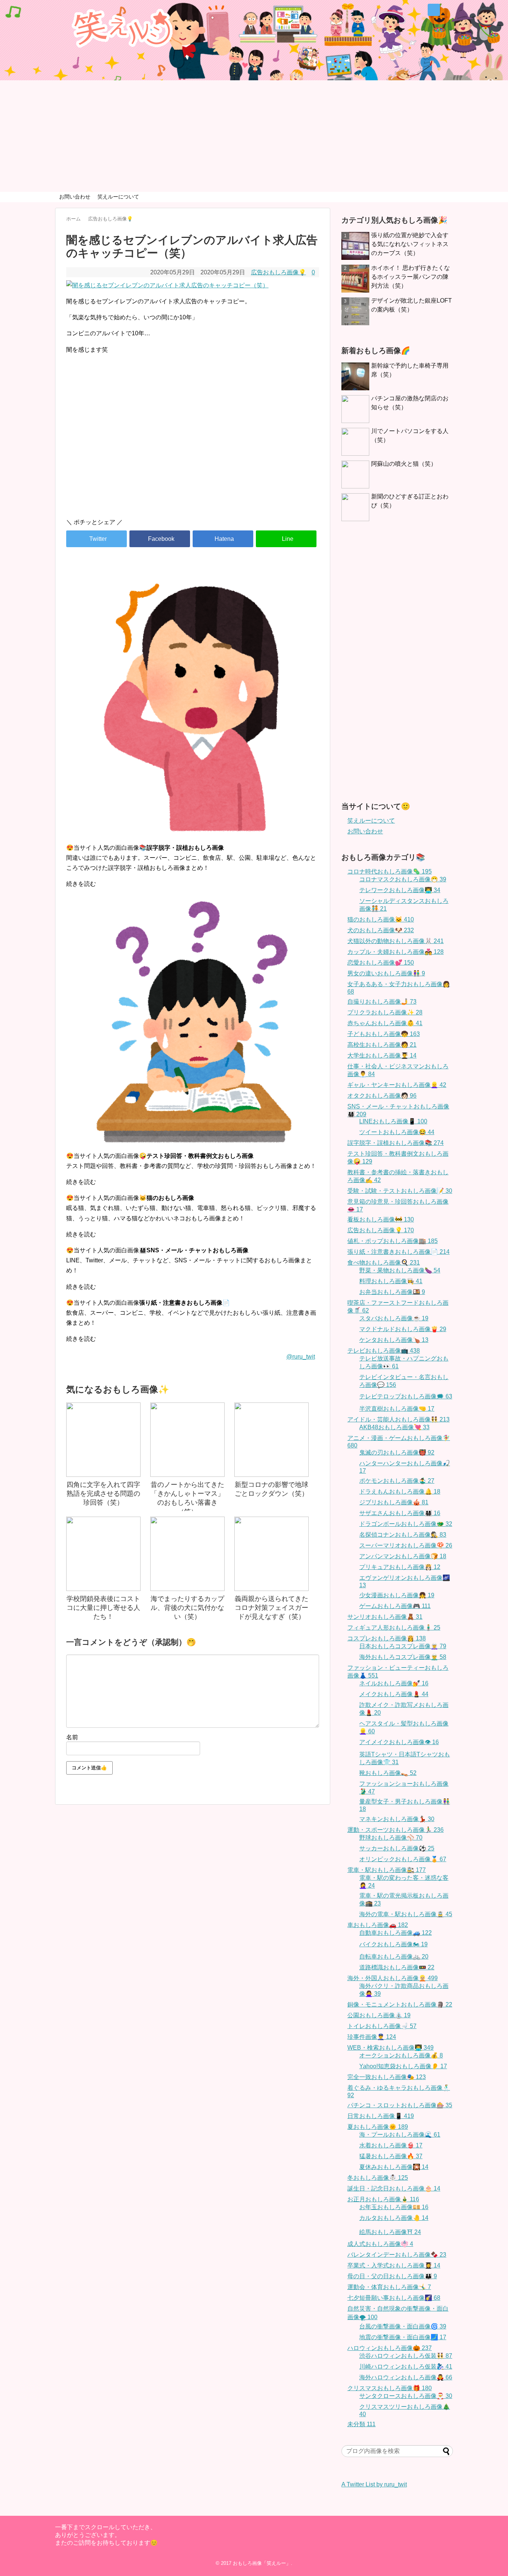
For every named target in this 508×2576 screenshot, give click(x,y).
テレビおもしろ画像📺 (384, 1351)
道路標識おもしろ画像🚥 (397, 1967)
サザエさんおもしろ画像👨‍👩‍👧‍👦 (400, 1513)
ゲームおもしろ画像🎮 (395, 1606)
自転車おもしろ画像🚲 (394, 1957)
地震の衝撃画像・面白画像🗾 (403, 2337)
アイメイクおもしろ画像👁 (399, 1742)
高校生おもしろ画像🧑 (382, 1045)
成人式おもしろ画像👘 (380, 2244)
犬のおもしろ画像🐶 (381, 930)
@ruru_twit (301, 1357)
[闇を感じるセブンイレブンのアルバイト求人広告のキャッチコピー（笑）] (223, 539)
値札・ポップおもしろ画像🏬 (393, 1241)
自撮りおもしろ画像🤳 (382, 1002)
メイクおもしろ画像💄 (394, 1694)
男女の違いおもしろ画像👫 (386, 973)
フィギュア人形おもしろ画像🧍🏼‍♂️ (394, 1628)
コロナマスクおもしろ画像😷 (403, 879)
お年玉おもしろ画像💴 (394, 2207)
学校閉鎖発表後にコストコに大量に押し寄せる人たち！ (103, 1608)
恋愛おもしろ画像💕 (381, 963)
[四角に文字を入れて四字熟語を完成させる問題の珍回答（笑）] (103, 1440)
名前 (72, 1737)
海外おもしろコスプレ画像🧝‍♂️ (403, 1657)
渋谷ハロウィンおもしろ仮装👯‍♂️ (406, 2356)
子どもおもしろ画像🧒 (384, 1034)
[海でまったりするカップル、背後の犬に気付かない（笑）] (187, 1554)
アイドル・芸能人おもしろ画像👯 (398, 1419)
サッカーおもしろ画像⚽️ (397, 1848)
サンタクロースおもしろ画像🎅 (406, 2396)
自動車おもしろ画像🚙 (396, 1933)
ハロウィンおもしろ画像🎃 (390, 2348)
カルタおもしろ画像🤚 (394, 2218)
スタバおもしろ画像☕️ (394, 1318)
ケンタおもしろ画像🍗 (394, 1340)
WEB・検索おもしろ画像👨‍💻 (390, 2048)
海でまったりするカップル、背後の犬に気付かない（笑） (187, 1608)
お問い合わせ (75, 197)
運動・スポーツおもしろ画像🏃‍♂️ (396, 1830)
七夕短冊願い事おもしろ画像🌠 (394, 2298)
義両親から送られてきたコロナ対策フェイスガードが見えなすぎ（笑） (271, 1608)
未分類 (361, 2424)
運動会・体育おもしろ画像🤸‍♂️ (389, 2287)
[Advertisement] (254, 136)
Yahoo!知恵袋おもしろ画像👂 (403, 2066)
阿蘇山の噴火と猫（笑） (404, 464)
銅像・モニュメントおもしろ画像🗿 (400, 2004)
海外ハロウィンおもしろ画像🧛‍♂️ (406, 2377)
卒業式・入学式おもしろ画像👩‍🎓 (394, 2265)
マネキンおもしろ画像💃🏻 (397, 1819)
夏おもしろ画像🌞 (378, 2127)
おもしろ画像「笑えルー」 (262, 2563)
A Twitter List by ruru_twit (374, 2484)
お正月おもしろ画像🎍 (383, 2199)
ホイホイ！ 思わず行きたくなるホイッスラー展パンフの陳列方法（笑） (411, 277)
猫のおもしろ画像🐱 (381, 919)
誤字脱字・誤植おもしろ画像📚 (396, 1143)
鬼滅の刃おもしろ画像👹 (397, 1452)
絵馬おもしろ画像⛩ (390, 2232)
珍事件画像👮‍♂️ (372, 2037)
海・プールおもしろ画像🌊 (400, 2135)
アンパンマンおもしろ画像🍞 (403, 1556)
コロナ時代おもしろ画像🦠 (390, 871)
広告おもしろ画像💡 (279, 272)
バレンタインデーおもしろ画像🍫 (397, 2255)
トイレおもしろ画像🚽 (382, 2026)
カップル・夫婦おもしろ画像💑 (396, 952)
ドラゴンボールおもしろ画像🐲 (406, 1524)
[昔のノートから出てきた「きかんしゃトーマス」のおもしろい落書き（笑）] (187, 1440)
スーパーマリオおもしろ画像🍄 (406, 1545)
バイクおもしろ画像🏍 (393, 1944)
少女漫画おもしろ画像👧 (397, 1595)
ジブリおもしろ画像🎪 (394, 1502)
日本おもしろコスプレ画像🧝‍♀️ (403, 1646)
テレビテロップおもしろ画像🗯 (406, 1396)
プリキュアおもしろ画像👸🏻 (400, 1567)
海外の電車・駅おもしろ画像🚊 (406, 1914)
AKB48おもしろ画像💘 (394, 1427)
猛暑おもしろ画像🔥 (391, 2156)
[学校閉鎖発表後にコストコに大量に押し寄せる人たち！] (103, 1554)
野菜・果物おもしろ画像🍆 (400, 1270)
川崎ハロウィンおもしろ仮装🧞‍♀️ (406, 2367)
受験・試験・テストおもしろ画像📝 (400, 1191)
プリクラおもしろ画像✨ (385, 1012)
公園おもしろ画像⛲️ (379, 2015)
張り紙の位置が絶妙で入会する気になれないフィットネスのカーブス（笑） (410, 244)
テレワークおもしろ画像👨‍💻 (400, 890)
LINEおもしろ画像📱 (393, 1121)
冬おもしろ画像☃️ (378, 2178)
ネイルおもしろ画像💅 (394, 1683)
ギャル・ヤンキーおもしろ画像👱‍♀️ (397, 1085)
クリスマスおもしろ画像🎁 (390, 2388)
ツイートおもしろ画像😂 (397, 1132)
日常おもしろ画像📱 (381, 2116)
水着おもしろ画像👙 (391, 2145)
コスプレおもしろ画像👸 (387, 1638)
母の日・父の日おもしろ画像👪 (392, 2276)
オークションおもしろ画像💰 (401, 2055)
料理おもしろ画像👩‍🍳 (391, 1281)
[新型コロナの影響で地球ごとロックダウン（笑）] (271, 1440)
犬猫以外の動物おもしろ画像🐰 (396, 941)
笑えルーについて (118, 197)
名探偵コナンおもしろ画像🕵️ (403, 1535)
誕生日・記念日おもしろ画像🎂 (394, 2188)
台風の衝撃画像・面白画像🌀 (403, 2326)
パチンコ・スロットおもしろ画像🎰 (400, 2105)
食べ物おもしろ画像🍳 (384, 1263)
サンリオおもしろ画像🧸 (385, 1617)
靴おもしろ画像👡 (388, 1773)
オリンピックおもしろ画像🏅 (403, 1859)
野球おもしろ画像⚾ (391, 1838)
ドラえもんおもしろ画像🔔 (400, 1492)
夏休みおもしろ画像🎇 (394, 2167)
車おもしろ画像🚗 (378, 1925)
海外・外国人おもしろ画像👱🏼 (393, 1978)
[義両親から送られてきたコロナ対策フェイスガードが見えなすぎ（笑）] (271, 1554)
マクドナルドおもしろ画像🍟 (403, 1329)
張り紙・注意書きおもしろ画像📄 (398, 1252)
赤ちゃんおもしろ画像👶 (385, 1023)
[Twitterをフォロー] (434, 10)
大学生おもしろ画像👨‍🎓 (382, 1055)
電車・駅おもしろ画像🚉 (387, 1870)
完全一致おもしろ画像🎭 (387, 2077)
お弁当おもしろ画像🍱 (392, 1292)
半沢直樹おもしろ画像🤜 (397, 1409)
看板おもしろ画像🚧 (381, 1219)
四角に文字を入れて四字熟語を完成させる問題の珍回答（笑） (103, 1494)
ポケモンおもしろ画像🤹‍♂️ (397, 1481)
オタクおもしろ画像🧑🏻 (382, 1096)
